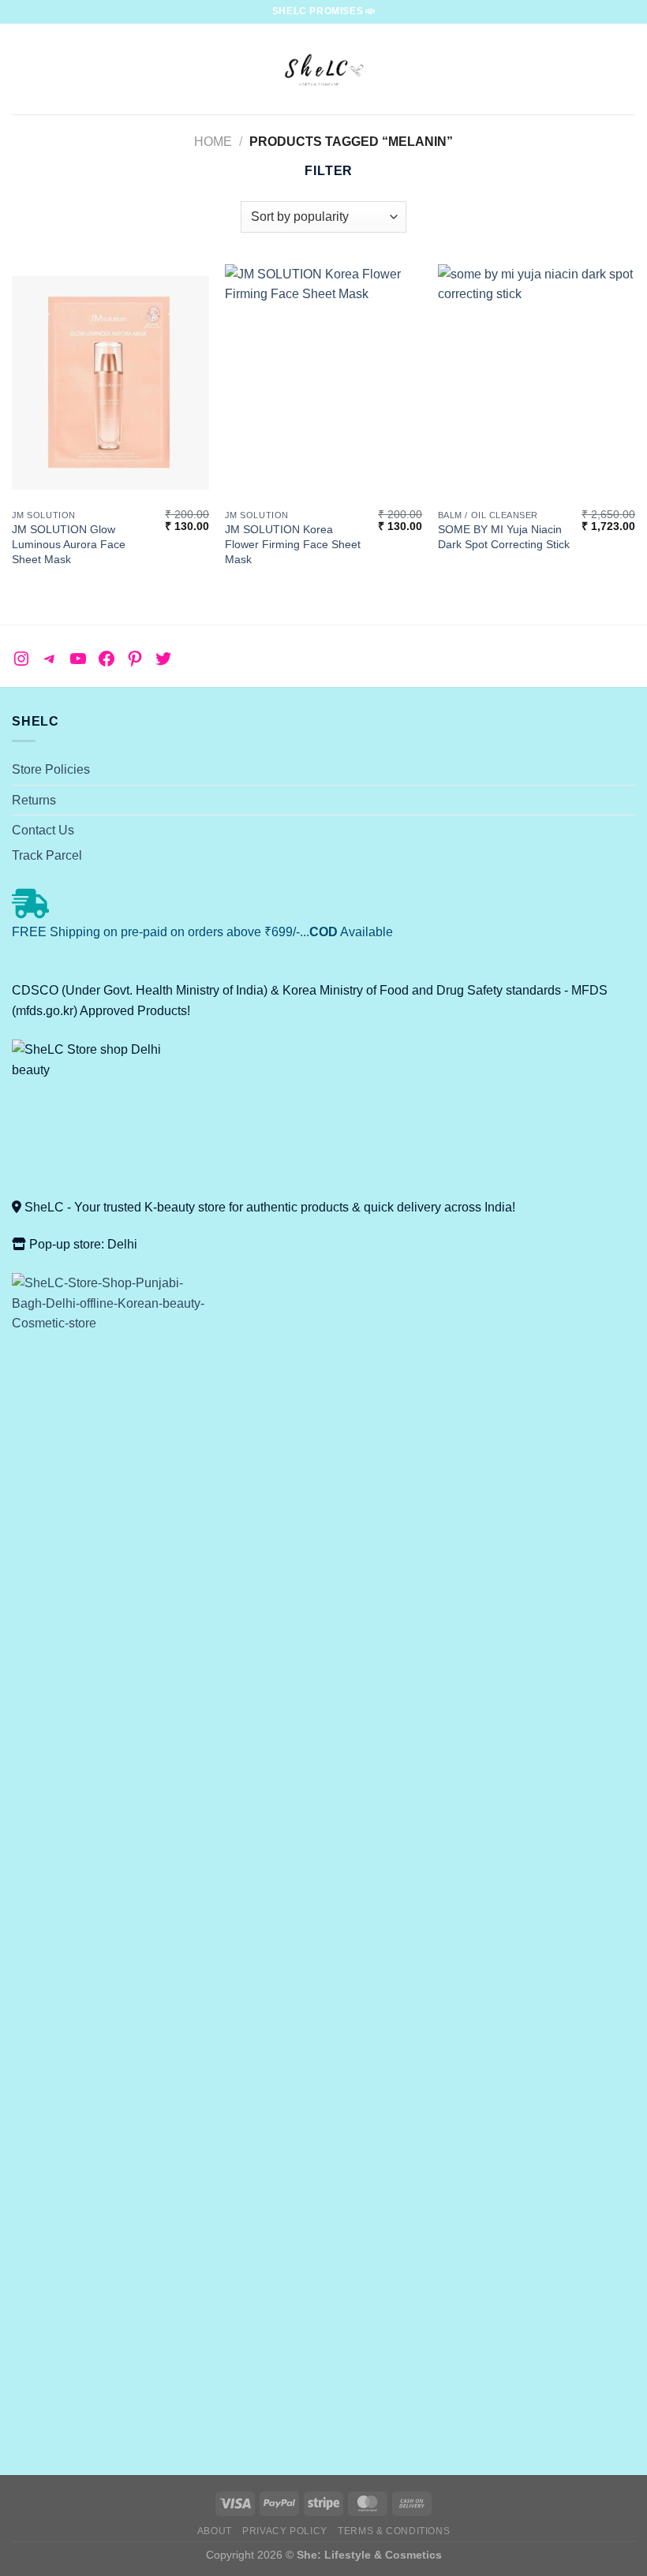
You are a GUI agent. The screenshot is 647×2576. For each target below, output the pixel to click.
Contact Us (43, 830)
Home (213, 142)
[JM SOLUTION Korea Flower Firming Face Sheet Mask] (323, 383)
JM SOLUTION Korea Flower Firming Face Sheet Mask (293, 544)
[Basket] (627, 69)
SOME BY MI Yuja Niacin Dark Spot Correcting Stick (504, 537)
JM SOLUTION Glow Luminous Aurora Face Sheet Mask (69, 544)
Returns (34, 800)
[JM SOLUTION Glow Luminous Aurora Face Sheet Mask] (110, 383)
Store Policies (51, 769)
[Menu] (21, 69)
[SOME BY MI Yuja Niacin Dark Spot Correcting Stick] (537, 383)
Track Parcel (47, 855)
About (215, 2531)
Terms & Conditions (394, 2531)
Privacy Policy (285, 2531)
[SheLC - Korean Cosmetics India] (324, 69)
